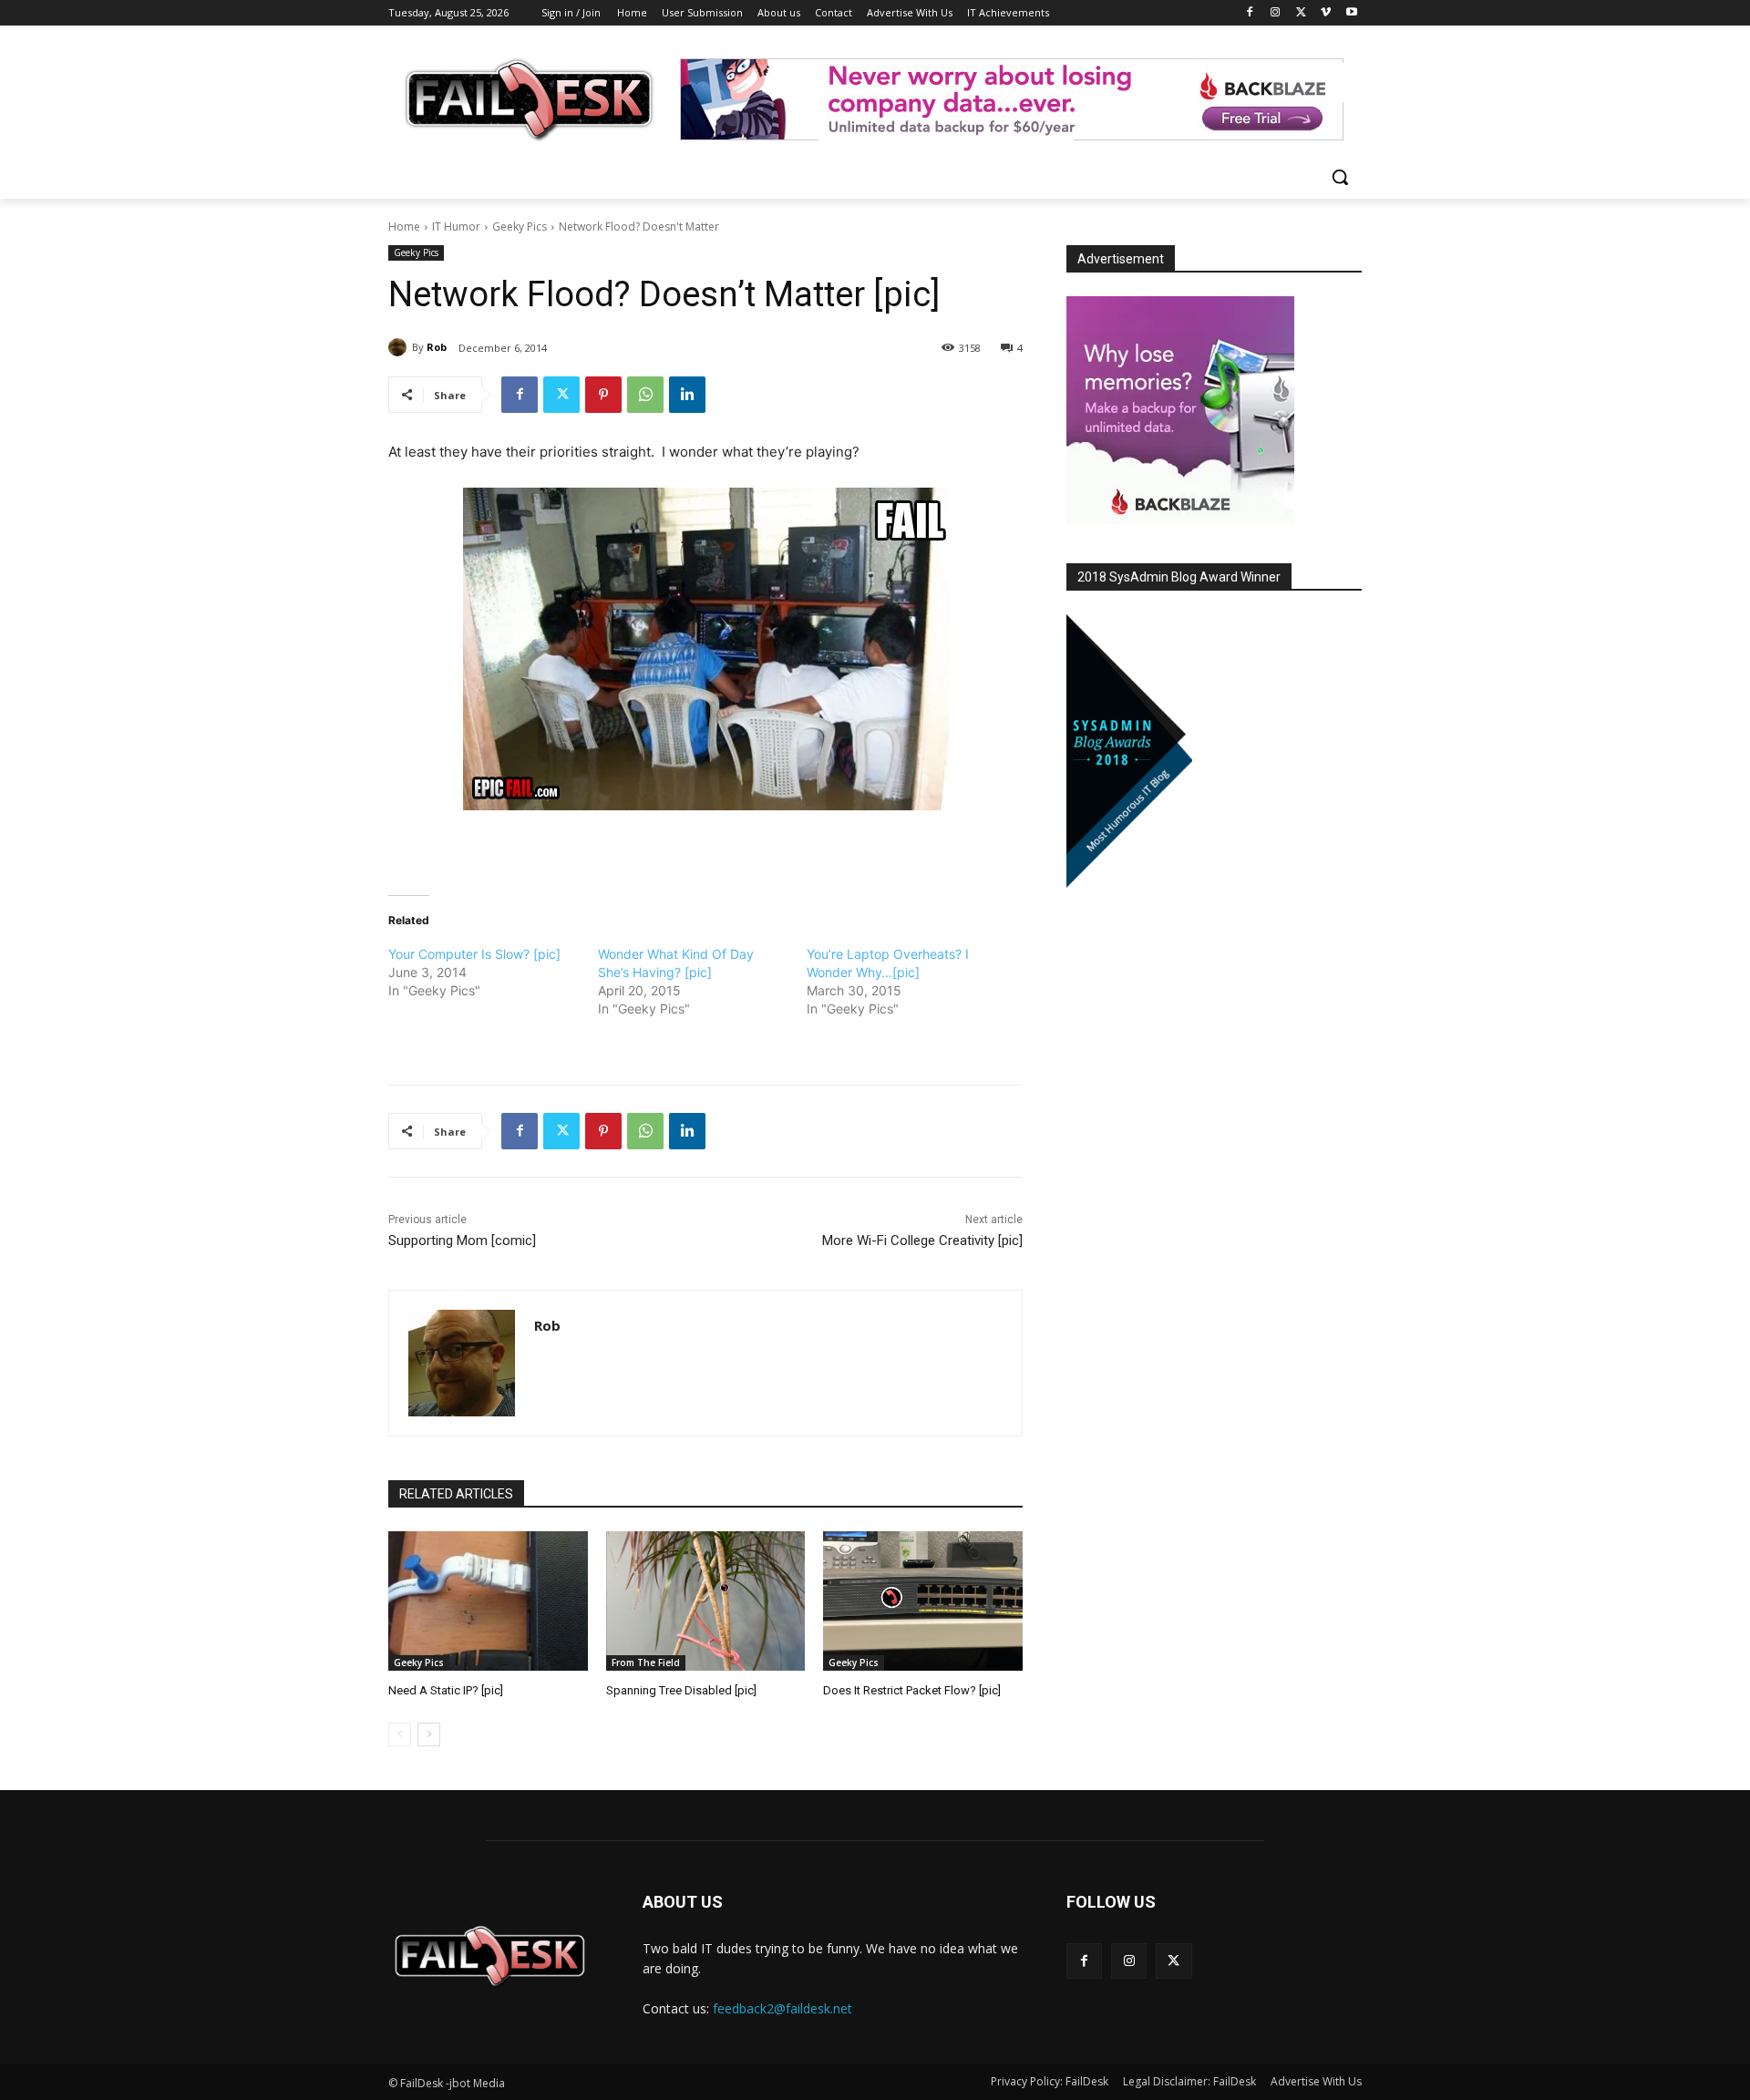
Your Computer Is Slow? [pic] (474, 954)
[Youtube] (1351, 13)
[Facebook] (1250, 13)
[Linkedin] (687, 395)
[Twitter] (1301, 13)
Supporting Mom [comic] (462, 1240)
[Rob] (400, 347)
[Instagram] (1276, 13)
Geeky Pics (520, 226)
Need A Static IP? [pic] (446, 1690)
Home (404, 226)
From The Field (646, 1662)
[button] (1340, 177)
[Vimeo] (1326, 13)
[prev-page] (400, 1735)
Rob (437, 347)
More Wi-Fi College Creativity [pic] (922, 1240)
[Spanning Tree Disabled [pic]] (706, 1601)
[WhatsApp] (645, 395)
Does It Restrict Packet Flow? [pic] (912, 1690)
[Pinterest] (603, 395)
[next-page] (429, 1735)
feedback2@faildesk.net (782, 2008)
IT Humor (456, 226)
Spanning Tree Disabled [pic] (681, 1690)
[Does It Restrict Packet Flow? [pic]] (923, 1601)
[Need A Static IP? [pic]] (488, 1601)
